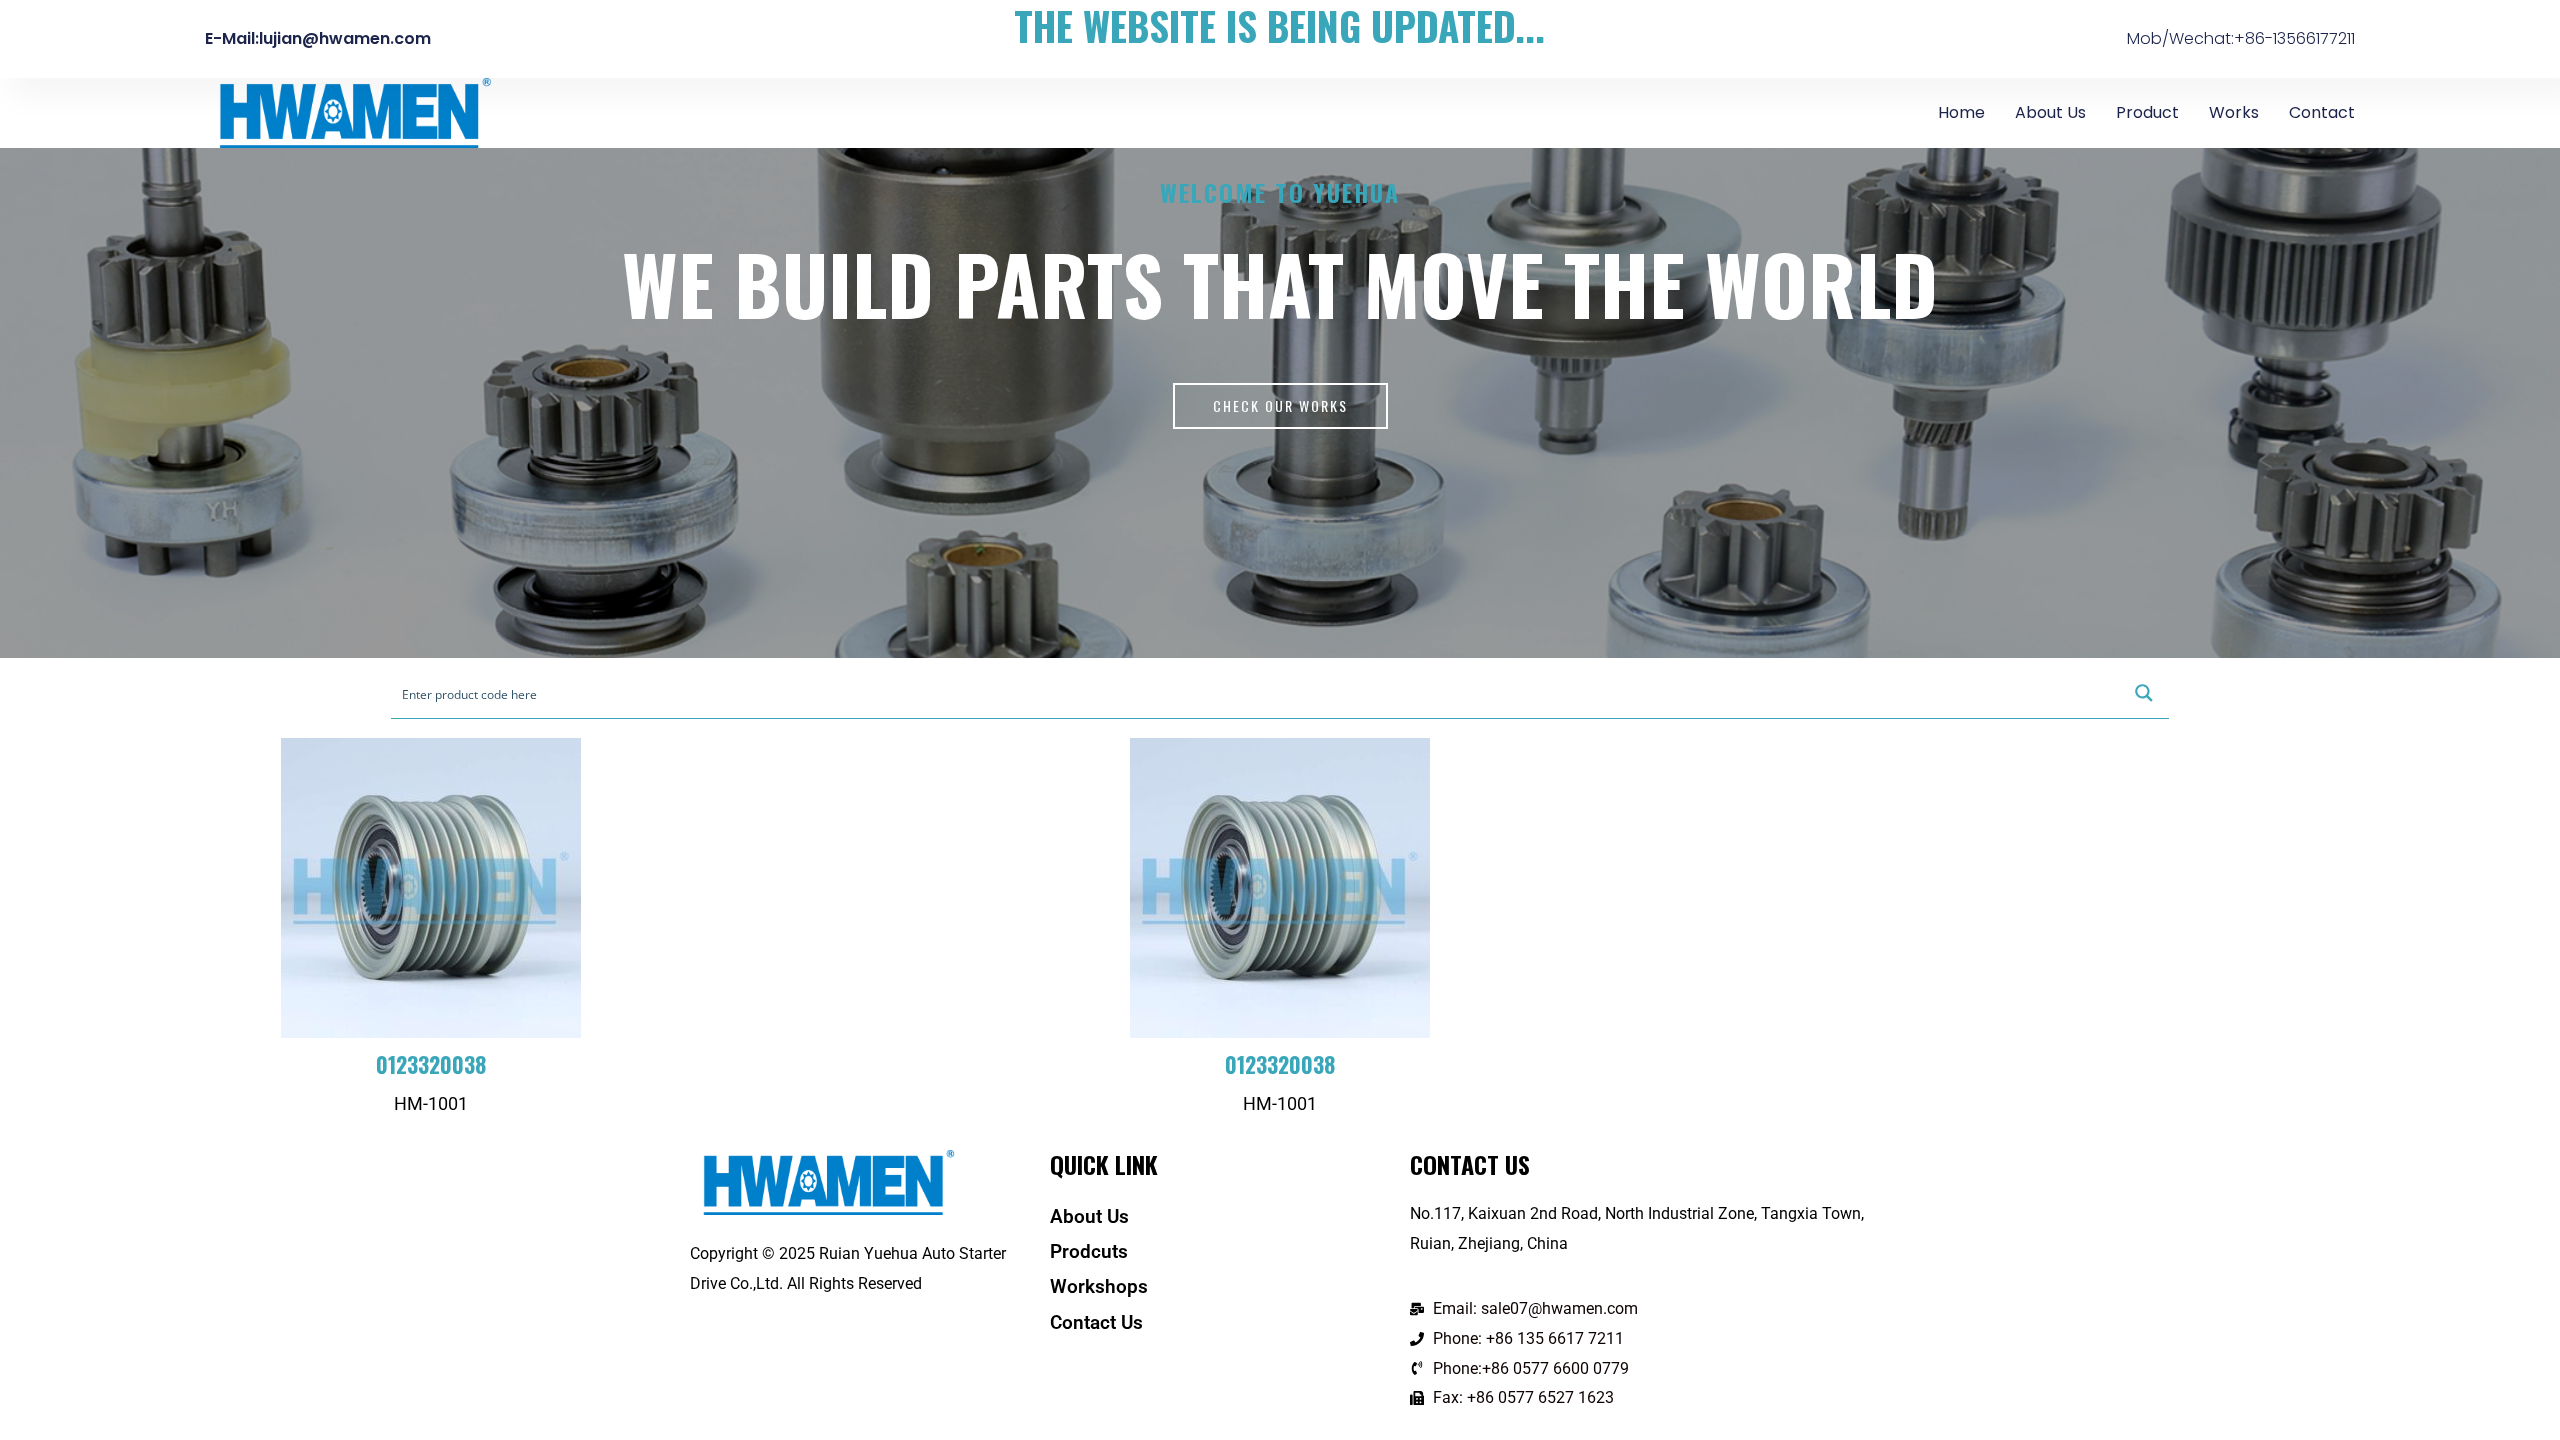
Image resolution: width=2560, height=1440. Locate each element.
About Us (2050, 112)
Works (2234, 112)
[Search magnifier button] (2144, 693)
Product (2147, 112)
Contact (2322, 112)
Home (1961, 112)
